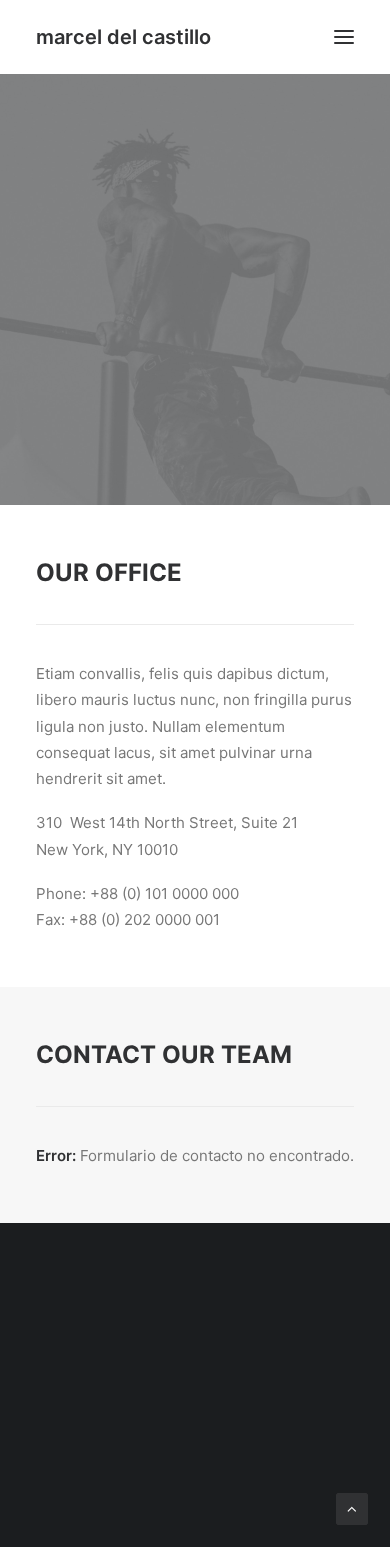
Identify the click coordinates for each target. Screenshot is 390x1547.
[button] (344, 37)
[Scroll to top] (352, 1507)
